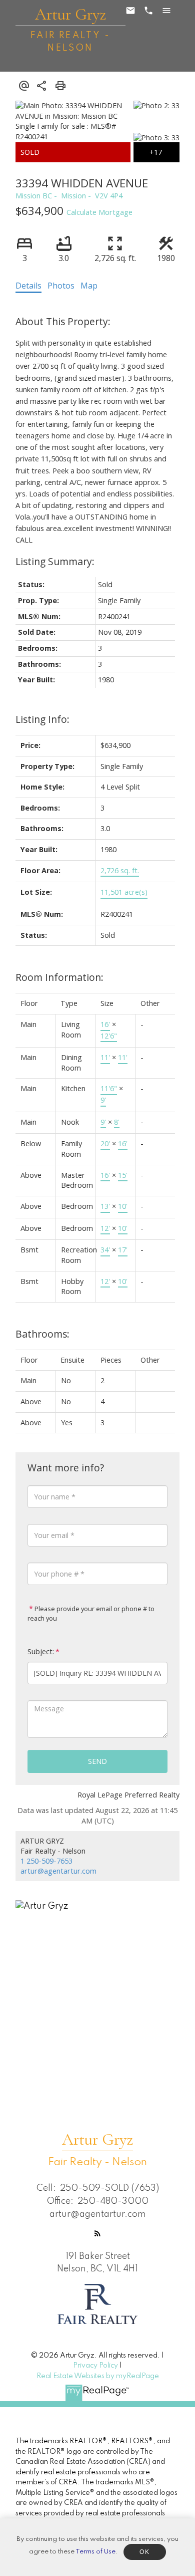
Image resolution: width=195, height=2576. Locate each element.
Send (97, 1761)
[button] (97, 2233)
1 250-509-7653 (46, 1861)
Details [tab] (28, 286)
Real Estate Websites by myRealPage (98, 2376)
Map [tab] (89, 286)
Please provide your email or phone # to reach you (91, 1614)
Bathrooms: (42, 1334)
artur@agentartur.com (58, 1871)
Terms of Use (95, 2552)
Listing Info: (42, 719)
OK (144, 2552)
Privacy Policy (95, 2366)
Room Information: (59, 977)
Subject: (41, 1651)
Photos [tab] (61, 286)
